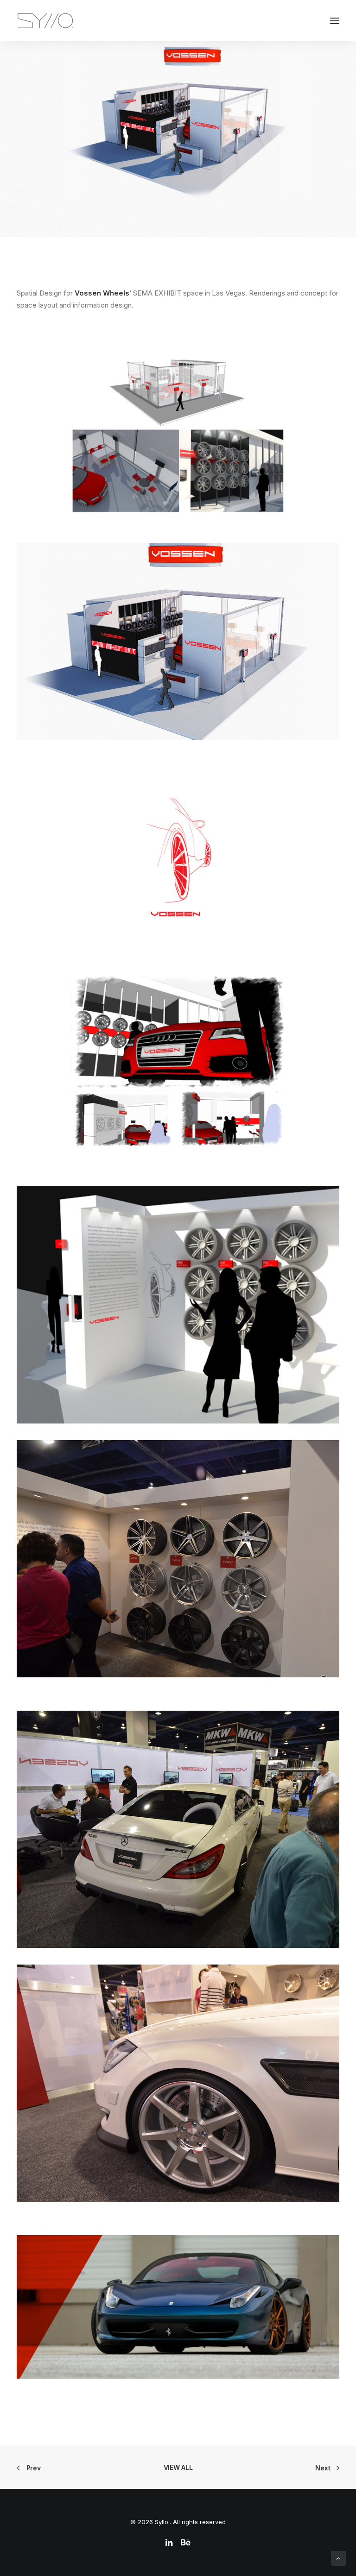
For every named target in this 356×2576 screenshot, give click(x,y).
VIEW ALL (178, 2467)
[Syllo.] (45, 21)
